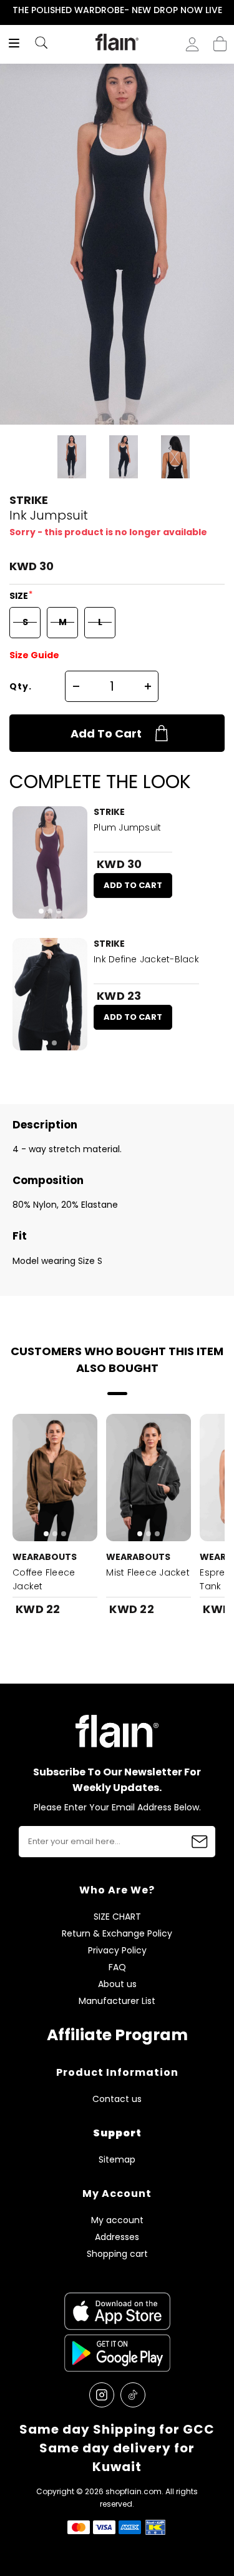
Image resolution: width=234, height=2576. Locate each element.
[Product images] (50, 862)
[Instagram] (102, 2395)
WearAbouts (45, 1557)
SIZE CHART (117, 1917)
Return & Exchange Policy (117, 1934)
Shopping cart (220, 40)
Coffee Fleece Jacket (44, 1579)
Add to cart (106, 733)
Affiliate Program (117, 2035)
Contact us (117, 2099)
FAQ (117, 1967)
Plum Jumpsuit (127, 827)
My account (117, 2220)
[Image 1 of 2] (50, 994)
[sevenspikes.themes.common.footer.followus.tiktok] (133, 2395)
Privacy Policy (117, 1951)
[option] (117, 11)
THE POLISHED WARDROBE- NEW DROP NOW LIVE (117, 10)
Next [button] (226, 10)
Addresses (117, 2237)
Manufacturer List (117, 2001)
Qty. (21, 686)
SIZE (20, 596)
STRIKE (29, 500)
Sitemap (117, 2160)
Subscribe (200, 1842)
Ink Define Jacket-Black (146, 959)
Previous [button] (8, 10)
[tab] (41, 911)
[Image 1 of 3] (50, 862)
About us (117, 1984)
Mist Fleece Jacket (148, 1572)
